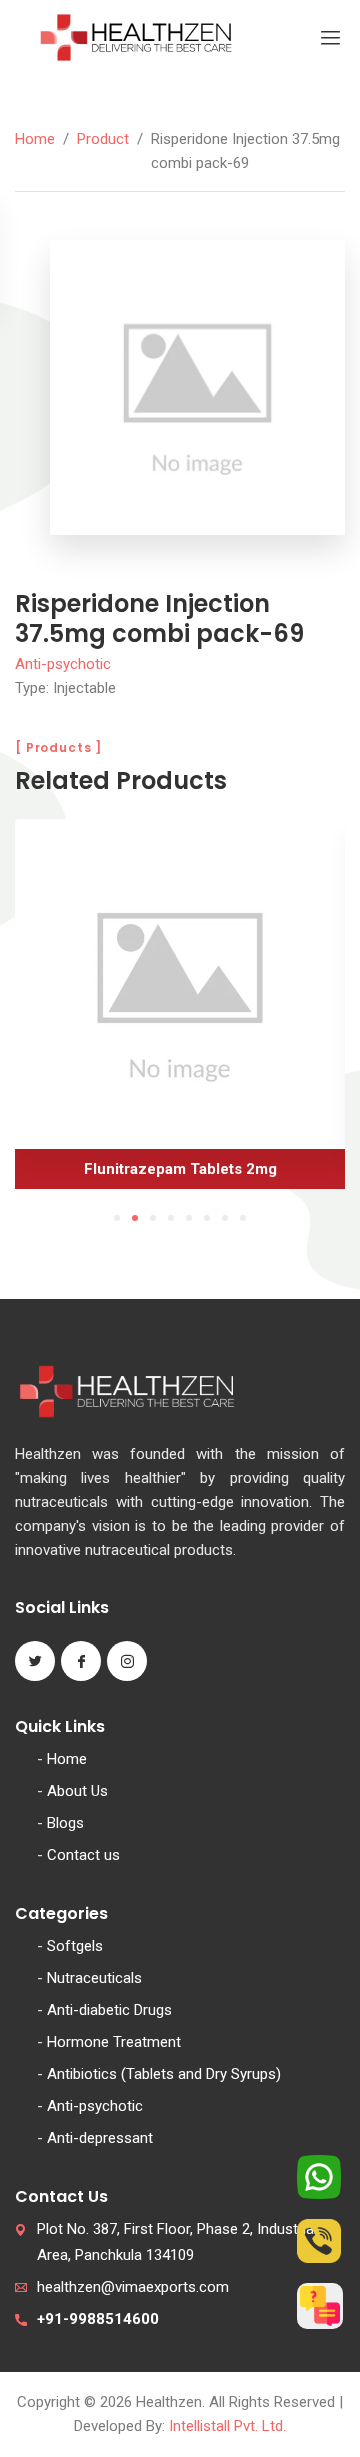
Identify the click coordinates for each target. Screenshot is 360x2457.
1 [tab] (117, 1218)
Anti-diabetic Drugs (109, 2010)
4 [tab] (171, 1218)
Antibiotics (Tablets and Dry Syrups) (164, 2074)
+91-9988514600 (98, 2319)
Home (35, 139)
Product (103, 139)
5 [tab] (189, 1218)
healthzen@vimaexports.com (133, 2287)
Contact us (83, 1855)
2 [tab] (135, 1218)
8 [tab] (243, 1218)
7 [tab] (225, 1218)
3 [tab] (153, 1218)
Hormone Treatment (114, 2042)
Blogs (65, 1823)
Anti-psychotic (63, 664)
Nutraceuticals (94, 1978)
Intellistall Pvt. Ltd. (227, 2426)
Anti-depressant (100, 2138)
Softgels (75, 1946)
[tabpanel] (180, 1011)
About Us (77, 1791)
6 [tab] (207, 1218)
